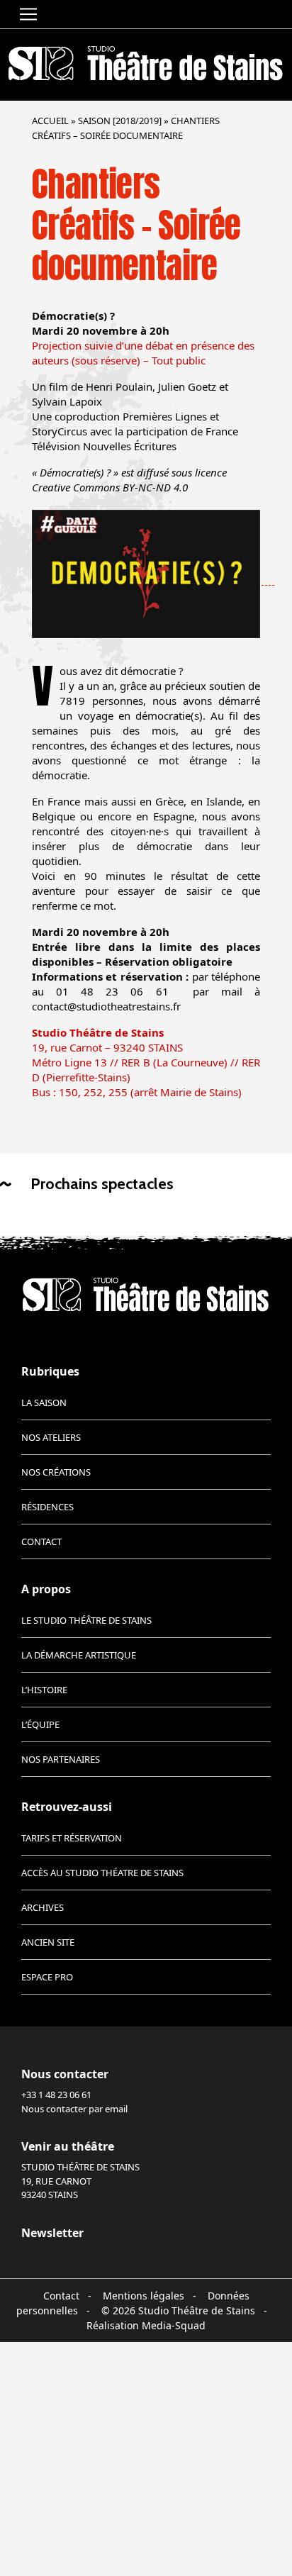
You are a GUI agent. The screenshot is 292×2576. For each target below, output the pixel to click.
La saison (44, 1403)
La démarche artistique (79, 1655)
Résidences (47, 1507)
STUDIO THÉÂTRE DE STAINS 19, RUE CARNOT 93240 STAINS (80, 2181)
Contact (41, 1541)
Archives (43, 1907)
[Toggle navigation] (28, 14)
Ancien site (48, 1942)
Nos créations (56, 1472)
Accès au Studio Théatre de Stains (102, 1873)
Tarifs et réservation (72, 1838)
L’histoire (44, 1690)
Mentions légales (144, 2296)
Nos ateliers (51, 1437)
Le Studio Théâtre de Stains (86, 1620)
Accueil (50, 121)
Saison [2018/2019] (120, 121)
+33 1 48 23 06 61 (56, 2095)
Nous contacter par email (74, 2109)
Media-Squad (174, 2325)
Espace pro (47, 1977)
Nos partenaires (61, 1759)
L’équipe (40, 1724)
